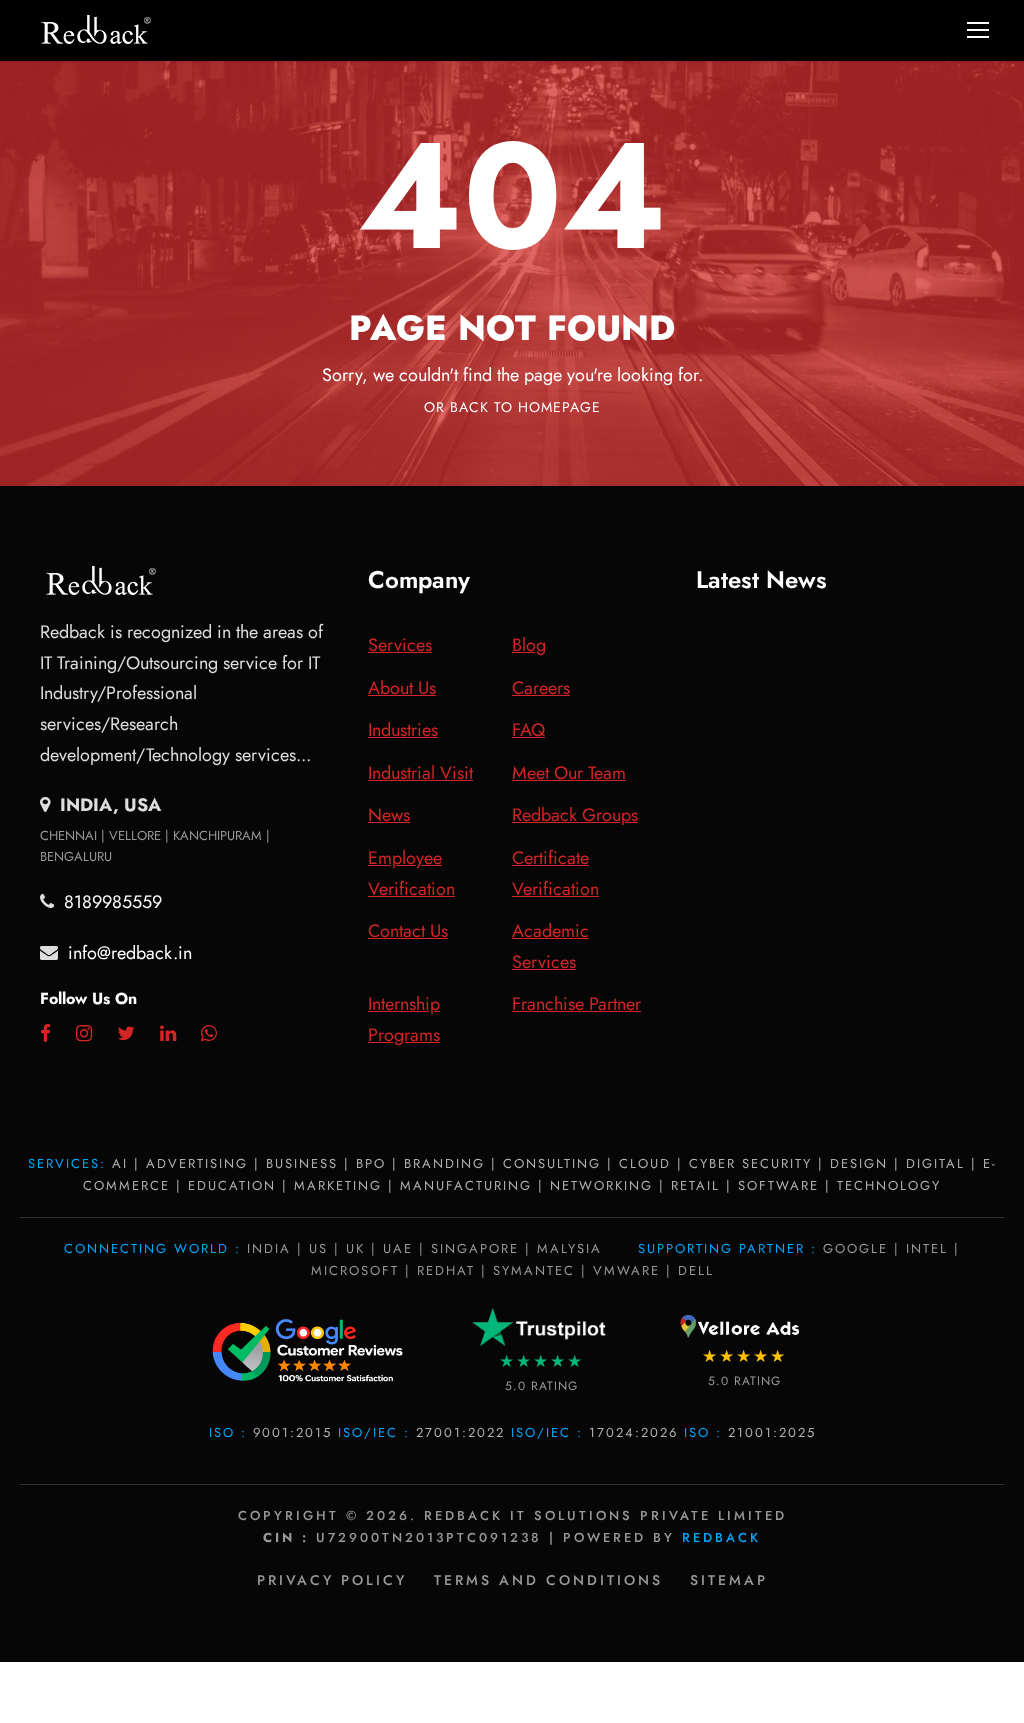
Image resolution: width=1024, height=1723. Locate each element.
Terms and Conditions (548, 1580)
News (389, 815)
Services (400, 645)
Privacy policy (332, 1580)
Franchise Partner (576, 1004)
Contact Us (408, 931)
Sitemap (729, 1580)
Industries (403, 730)
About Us (402, 688)
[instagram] (84, 1034)
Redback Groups (575, 815)
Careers (541, 688)
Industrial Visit (420, 773)
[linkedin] (168, 1034)
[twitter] (126, 1034)
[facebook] (45, 1034)
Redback (721, 1537)
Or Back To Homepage (512, 407)
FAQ (528, 730)
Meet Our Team (569, 773)
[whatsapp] (209, 1034)
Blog (529, 645)
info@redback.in (130, 953)
